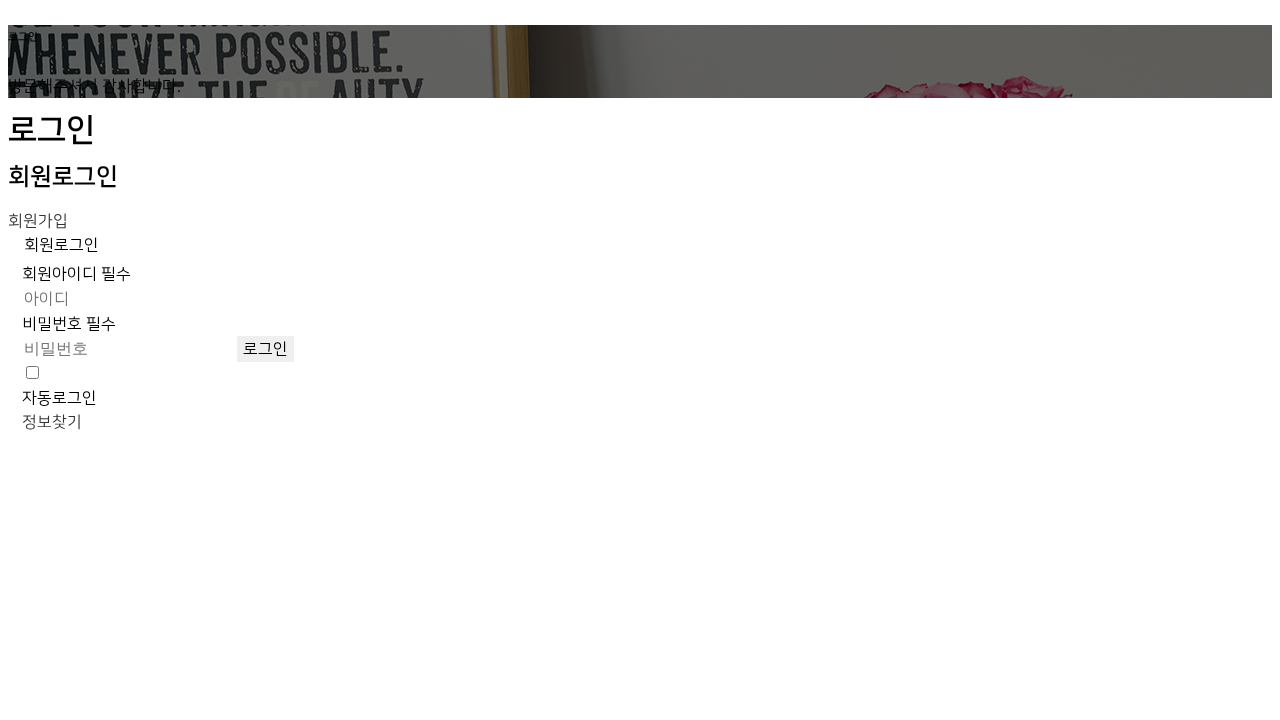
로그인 (265, 349)
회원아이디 (76, 274)
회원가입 (38, 221)
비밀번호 (69, 324)
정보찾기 (52, 422)
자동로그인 (59, 398)
